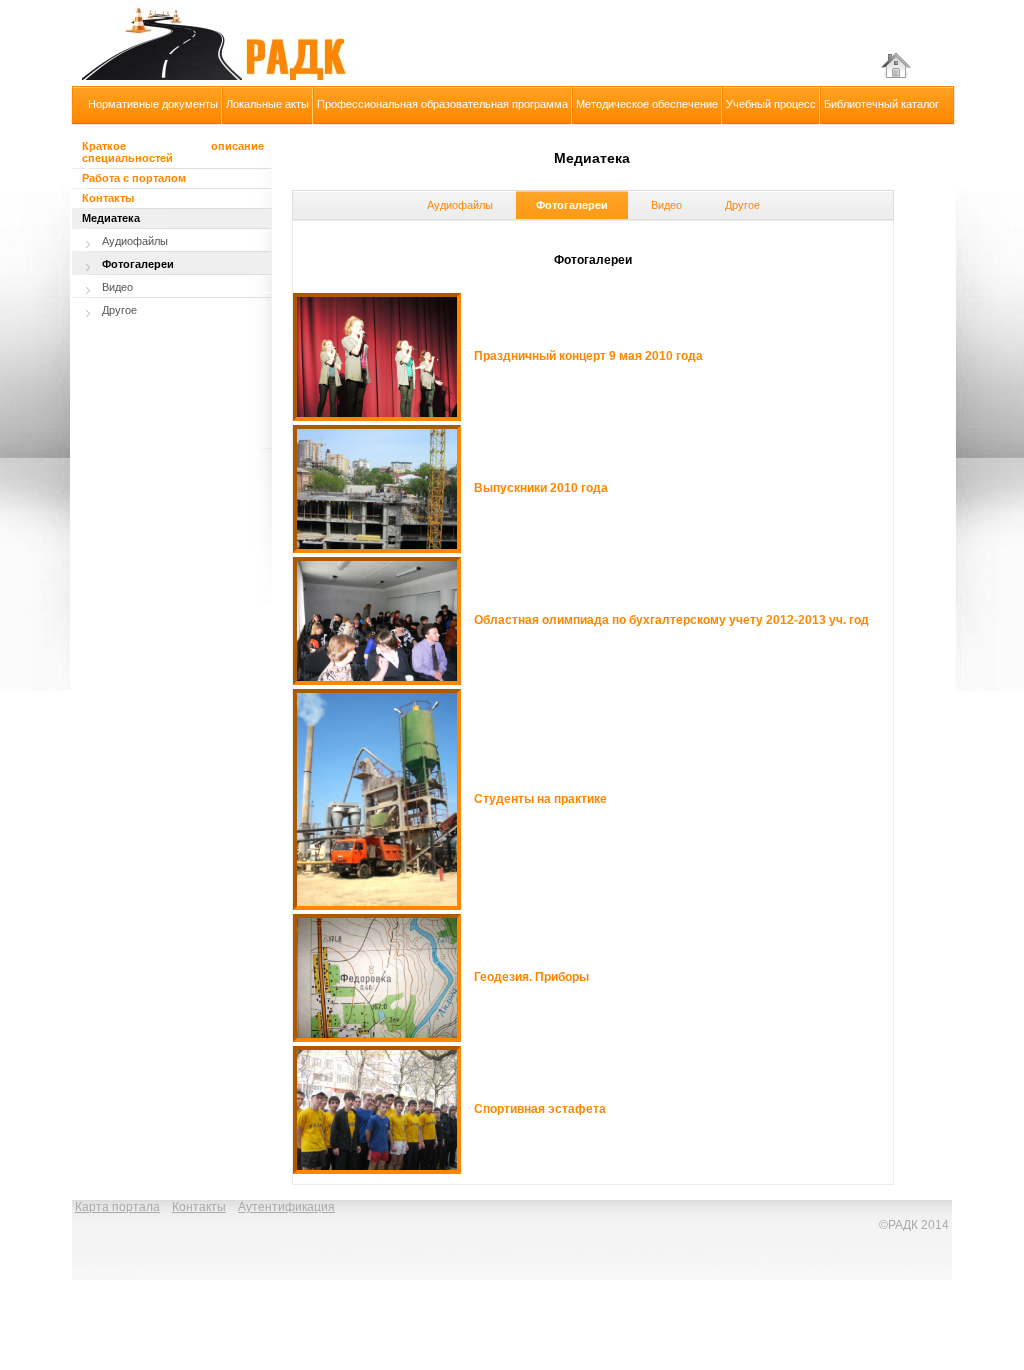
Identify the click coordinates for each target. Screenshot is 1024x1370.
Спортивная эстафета (540, 1109)
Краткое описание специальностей (173, 152)
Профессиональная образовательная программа (442, 104)
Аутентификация (286, 1207)
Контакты (108, 198)
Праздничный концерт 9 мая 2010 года (588, 356)
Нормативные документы (153, 104)
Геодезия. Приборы (531, 977)
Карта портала (117, 1207)
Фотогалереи (572, 205)
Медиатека (111, 218)
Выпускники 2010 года (541, 488)
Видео (666, 205)
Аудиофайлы (460, 205)
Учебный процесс (771, 104)
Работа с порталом (134, 178)
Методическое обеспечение (647, 104)
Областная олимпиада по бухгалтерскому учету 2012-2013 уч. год (671, 620)
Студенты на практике (540, 799)
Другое (742, 205)
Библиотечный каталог (881, 104)
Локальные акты (267, 104)
